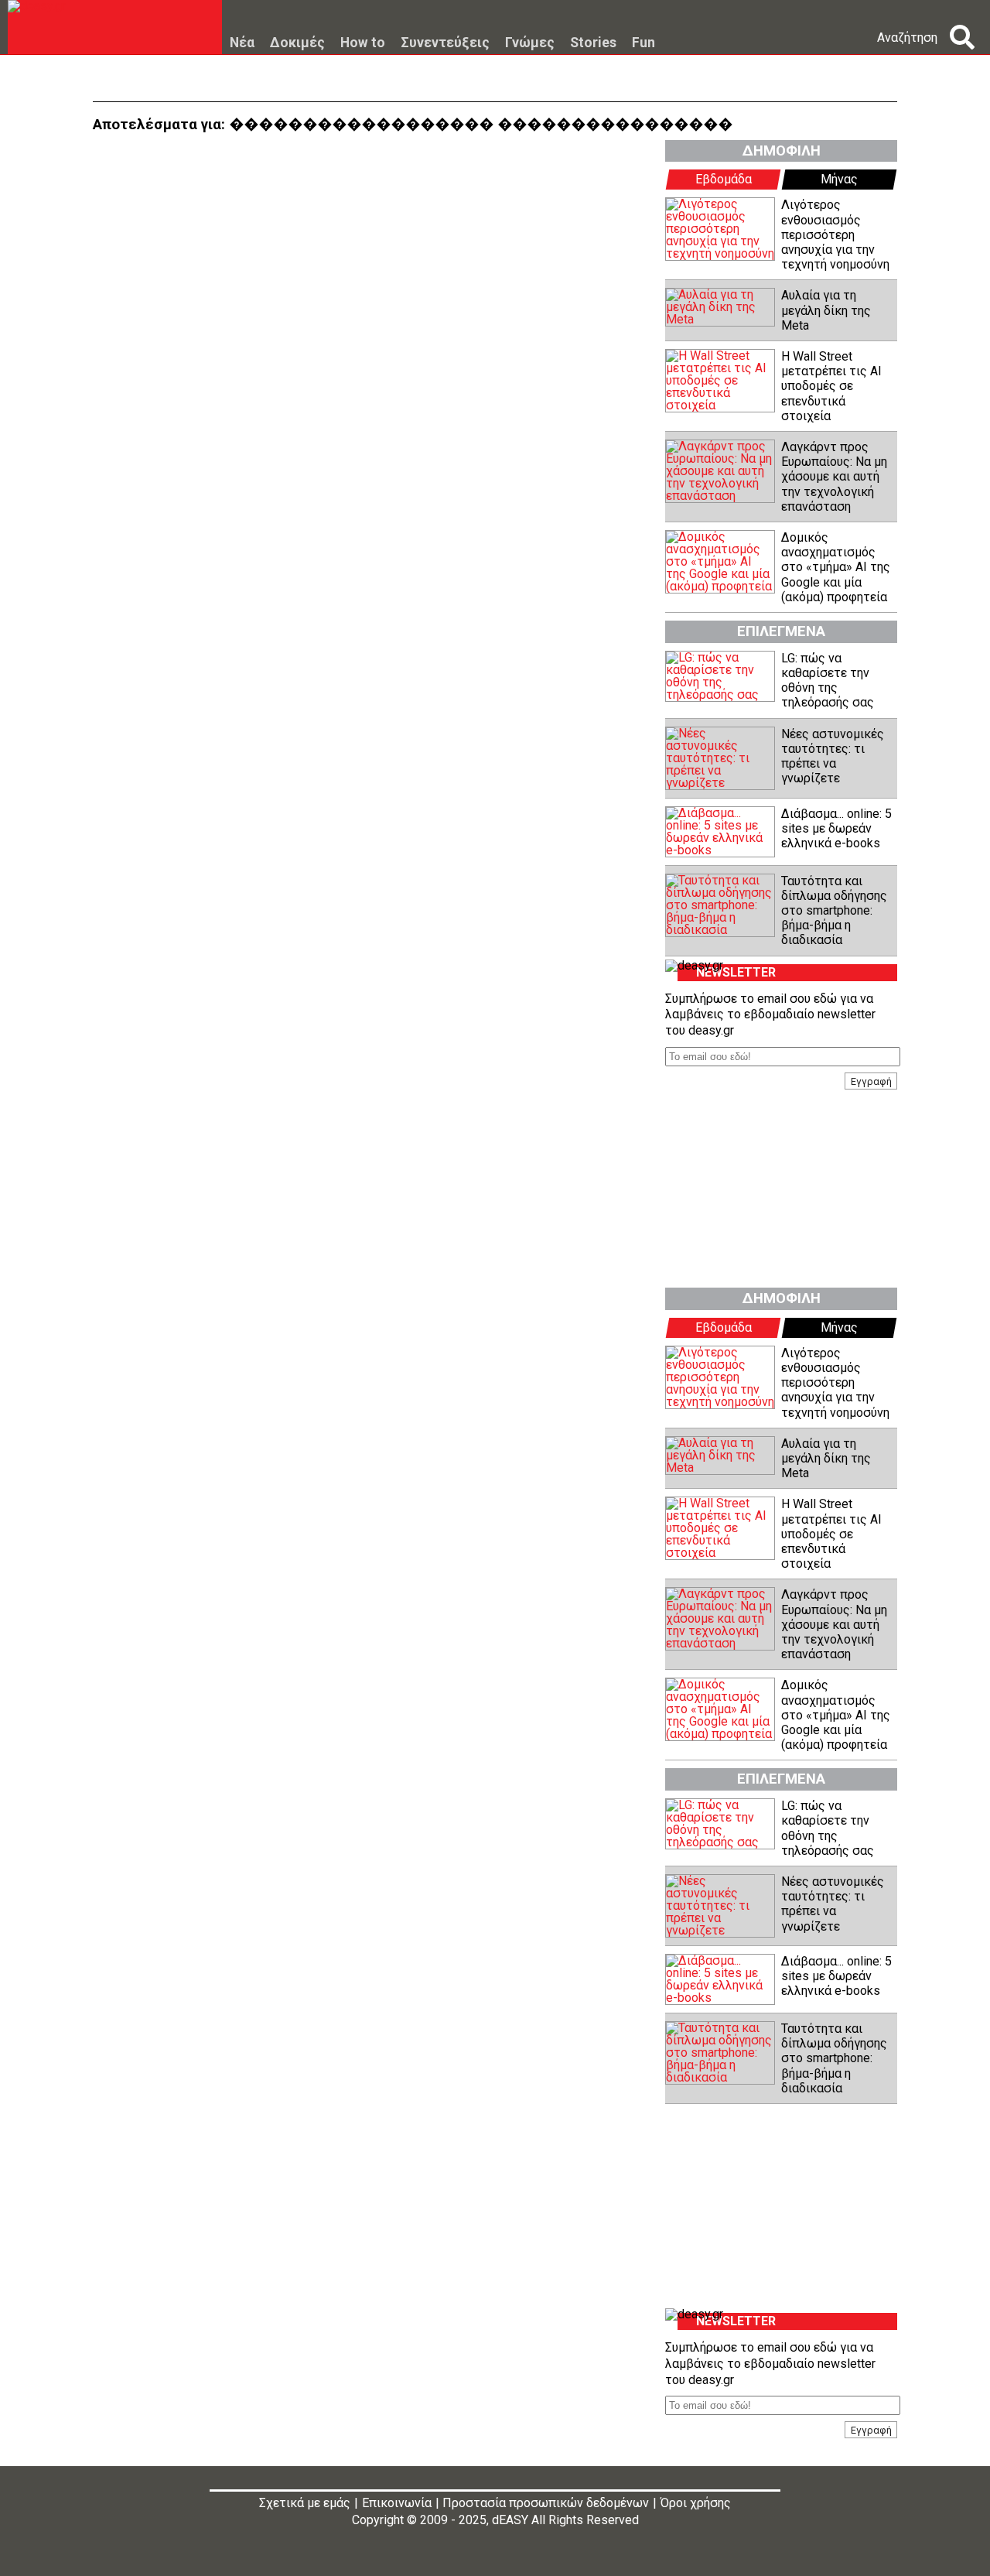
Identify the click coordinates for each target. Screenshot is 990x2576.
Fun (643, 43)
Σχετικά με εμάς (305, 2503)
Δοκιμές (297, 43)
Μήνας (839, 179)
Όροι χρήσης (696, 2503)
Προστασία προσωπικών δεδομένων (546, 2503)
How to (363, 43)
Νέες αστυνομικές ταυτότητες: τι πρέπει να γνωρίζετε (833, 756)
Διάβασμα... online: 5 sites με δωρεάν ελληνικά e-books (836, 828)
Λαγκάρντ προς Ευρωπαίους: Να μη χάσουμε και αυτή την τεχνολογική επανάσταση (834, 477)
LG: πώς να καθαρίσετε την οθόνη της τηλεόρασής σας (828, 681)
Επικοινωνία (397, 2503)
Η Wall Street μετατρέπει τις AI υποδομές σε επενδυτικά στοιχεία (831, 386)
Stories (593, 43)
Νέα (242, 43)
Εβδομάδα (724, 179)
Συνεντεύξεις (445, 43)
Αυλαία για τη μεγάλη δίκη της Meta (826, 310)
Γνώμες (530, 43)
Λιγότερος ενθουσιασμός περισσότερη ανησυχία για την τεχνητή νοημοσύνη (835, 234)
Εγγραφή (871, 1081)
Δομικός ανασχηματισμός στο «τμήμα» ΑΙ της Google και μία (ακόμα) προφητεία (836, 567)
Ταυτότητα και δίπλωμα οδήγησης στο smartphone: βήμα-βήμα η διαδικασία (834, 911)
